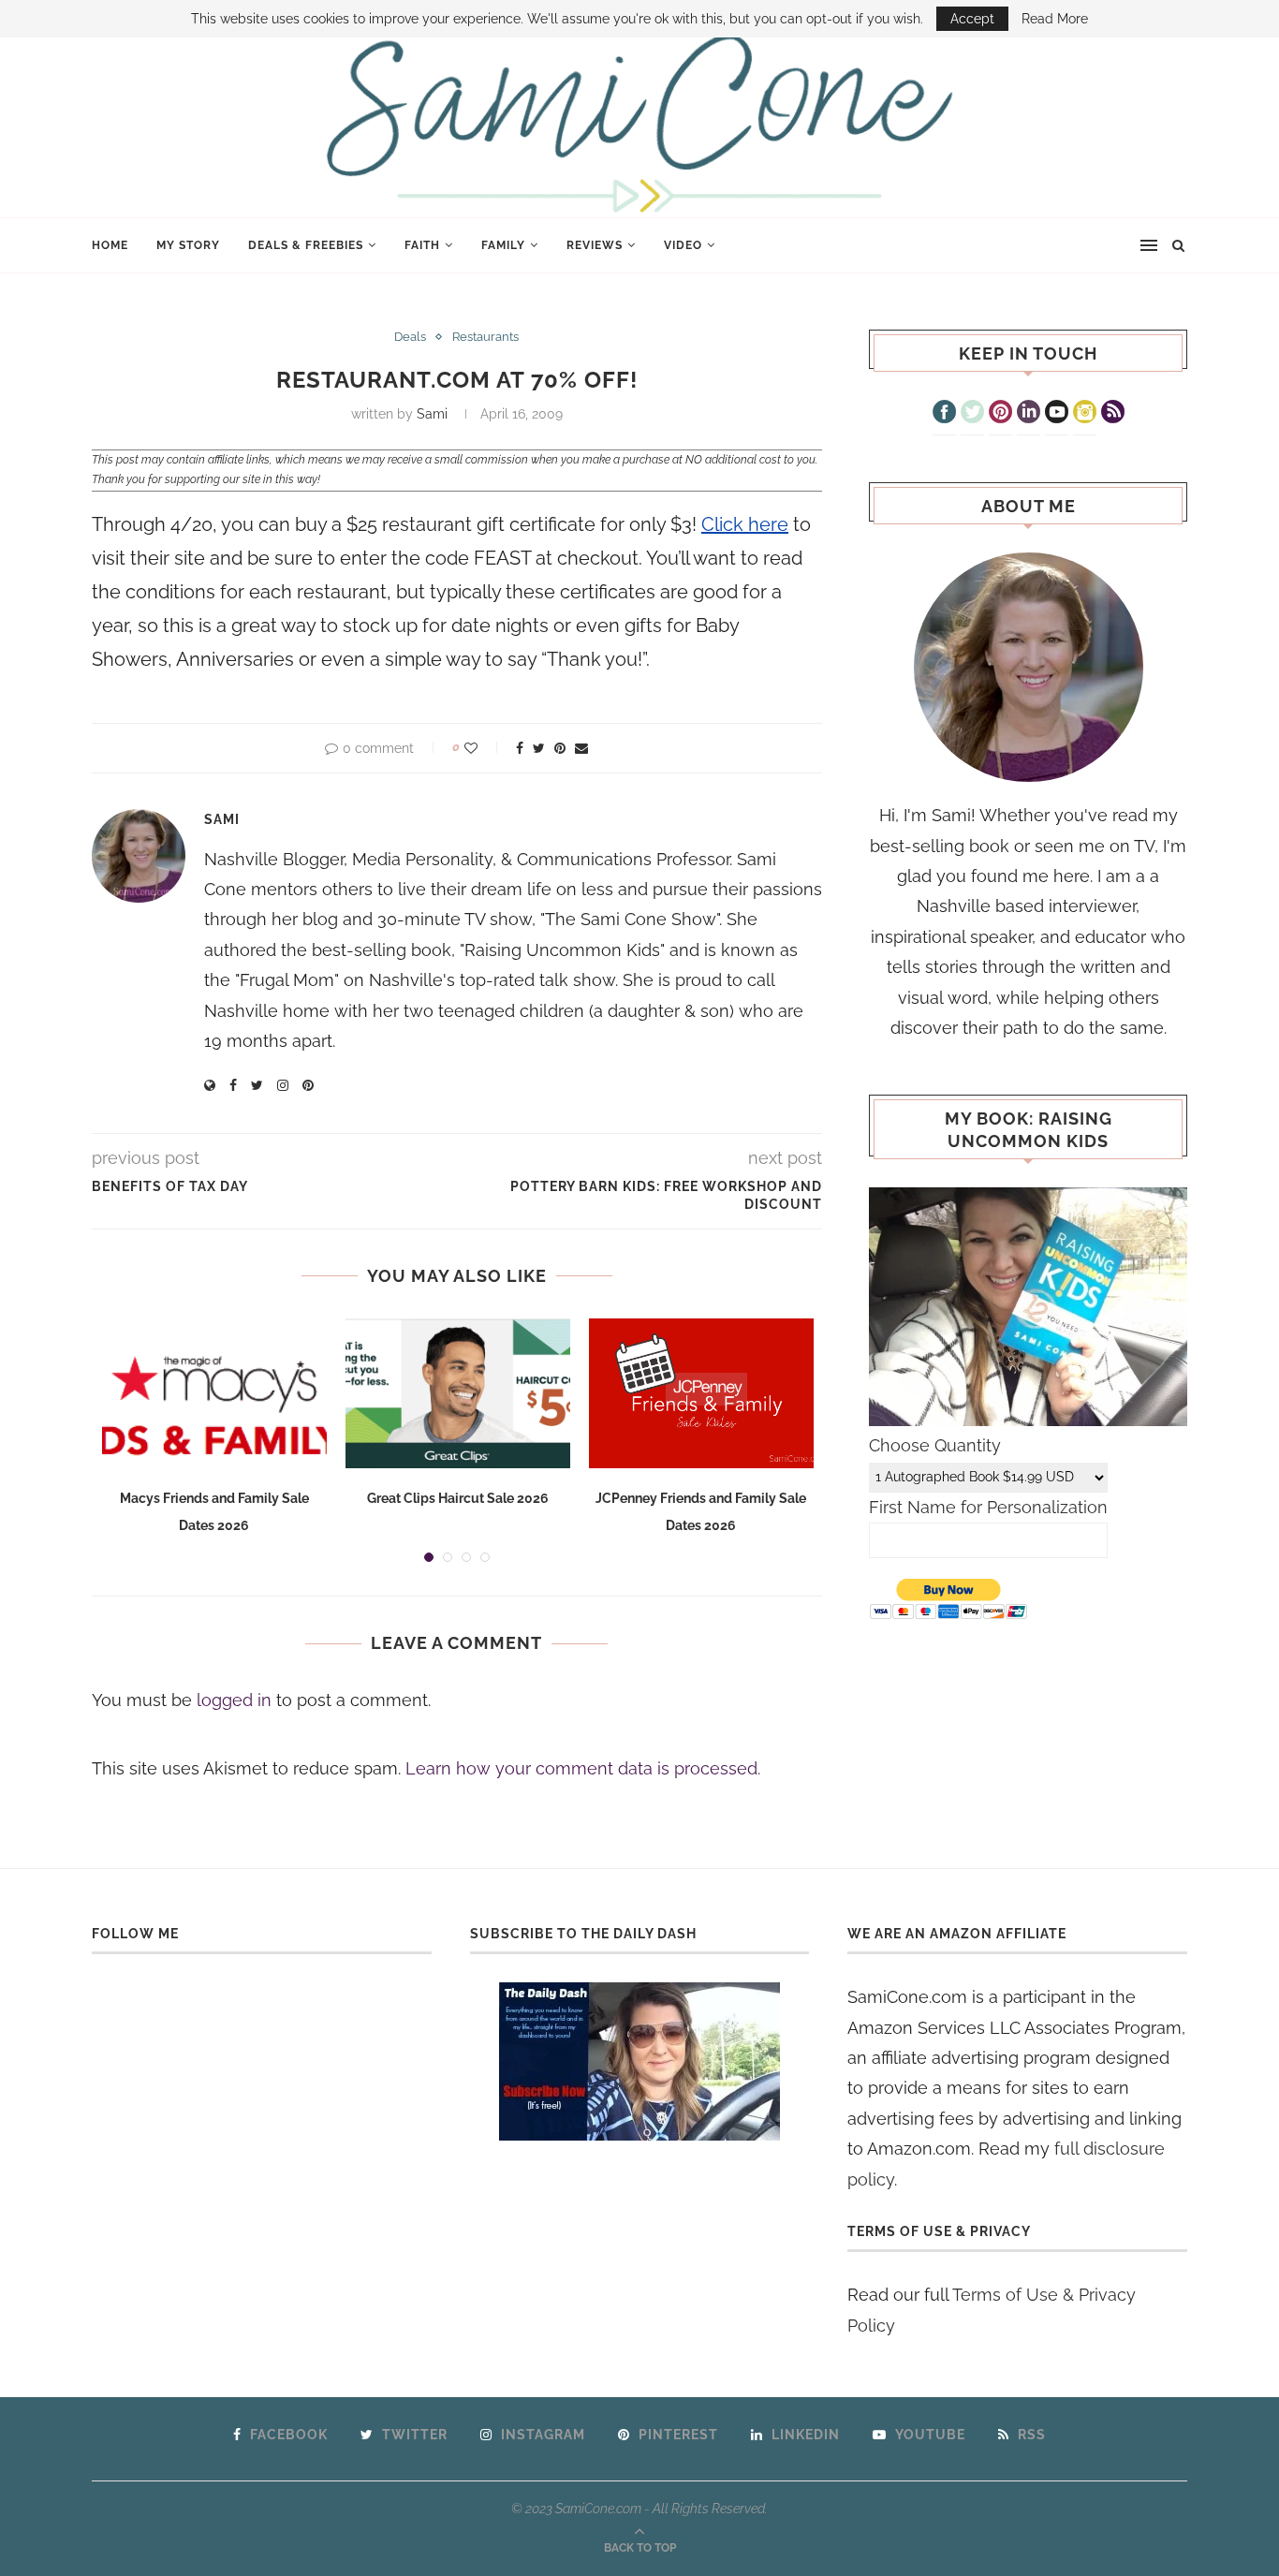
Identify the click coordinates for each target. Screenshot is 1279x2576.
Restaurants (485, 337)
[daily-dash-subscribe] (640, 2061)
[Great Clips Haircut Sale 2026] (458, 1393)
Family (503, 245)
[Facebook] (944, 414)
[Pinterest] (1000, 414)
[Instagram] (1085, 414)
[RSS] (1113, 414)
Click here (745, 524)
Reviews (595, 245)
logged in (234, 1700)
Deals (410, 337)
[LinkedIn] (1029, 414)
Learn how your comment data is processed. (583, 1768)
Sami (432, 414)
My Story (188, 245)
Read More (1055, 19)
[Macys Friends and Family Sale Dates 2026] (214, 1393)
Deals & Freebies (306, 245)
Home (110, 245)
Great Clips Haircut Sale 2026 (458, 1498)
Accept (972, 19)
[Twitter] (972, 414)
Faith (422, 245)
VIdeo (683, 245)
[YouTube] (1057, 414)
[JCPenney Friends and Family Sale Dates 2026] (701, 1393)
